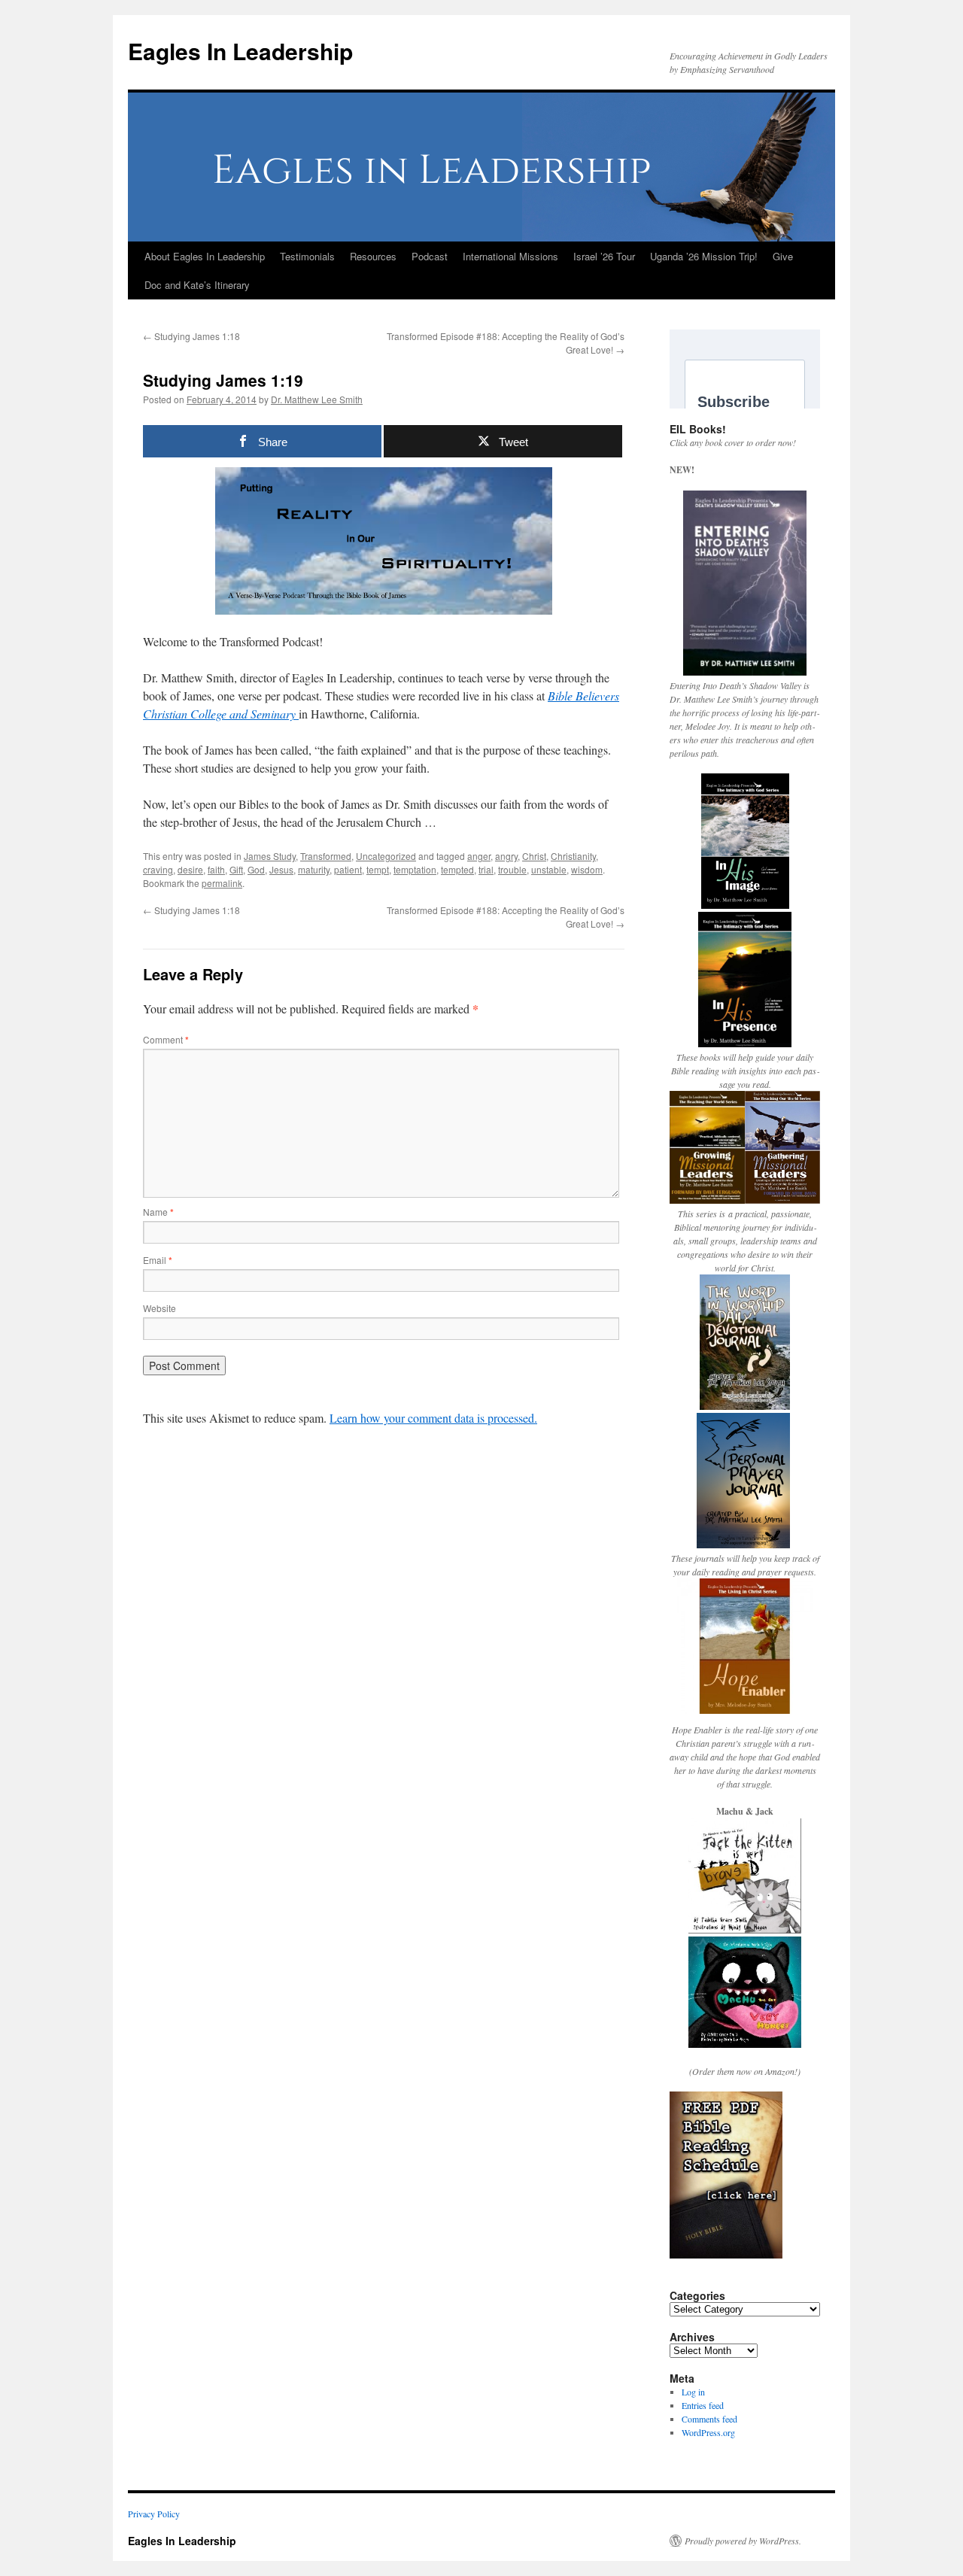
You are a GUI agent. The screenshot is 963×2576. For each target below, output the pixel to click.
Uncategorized (386, 856)
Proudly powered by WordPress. (743, 2541)
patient (348, 869)
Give (783, 256)
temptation (415, 869)
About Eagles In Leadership (205, 256)
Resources (373, 256)
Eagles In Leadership (240, 51)
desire (190, 869)
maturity (314, 869)
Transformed (326, 856)
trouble (512, 869)
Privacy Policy (154, 2514)
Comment (166, 1039)
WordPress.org (708, 2432)
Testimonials (307, 256)
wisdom (587, 869)
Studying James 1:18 (191, 336)
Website (159, 1308)
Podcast (430, 256)
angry (506, 856)
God (256, 869)
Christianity (573, 856)
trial (486, 869)
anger (479, 856)
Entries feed (703, 2405)
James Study (270, 856)
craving (158, 869)
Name (158, 1212)
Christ (534, 856)
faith (216, 869)
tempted (457, 869)
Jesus (281, 869)
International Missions (510, 256)
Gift (236, 869)
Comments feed (709, 2419)
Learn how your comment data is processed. (433, 1418)
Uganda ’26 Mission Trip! (704, 256)
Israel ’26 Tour (604, 256)
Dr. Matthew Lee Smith (317, 399)
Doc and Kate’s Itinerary (197, 285)
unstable (549, 869)
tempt (378, 869)
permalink (222, 883)
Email (158, 1260)
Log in (693, 2392)
